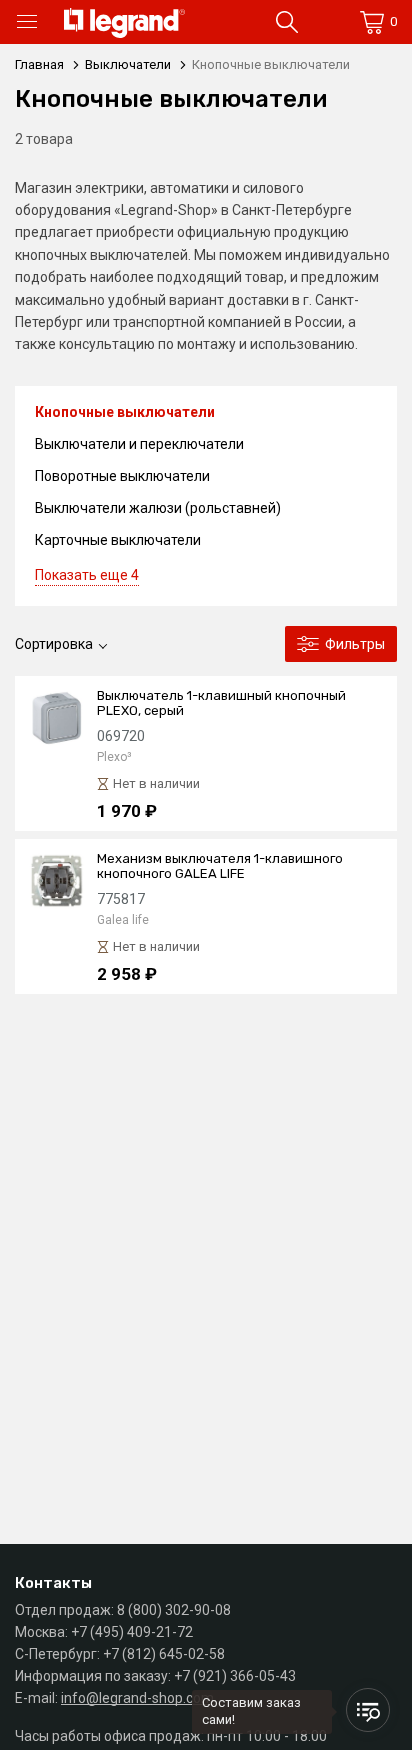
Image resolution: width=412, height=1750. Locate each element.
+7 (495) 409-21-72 (132, 1632)
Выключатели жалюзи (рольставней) (158, 508)
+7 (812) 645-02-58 (164, 1654)
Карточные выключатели (118, 540)
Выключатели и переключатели (139, 444)
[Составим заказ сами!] (368, 1710)
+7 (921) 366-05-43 (235, 1676)
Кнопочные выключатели (125, 412)
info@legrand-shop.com (137, 1698)
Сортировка (54, 644)
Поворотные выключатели (122, 476)
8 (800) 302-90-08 (174, 1610)
